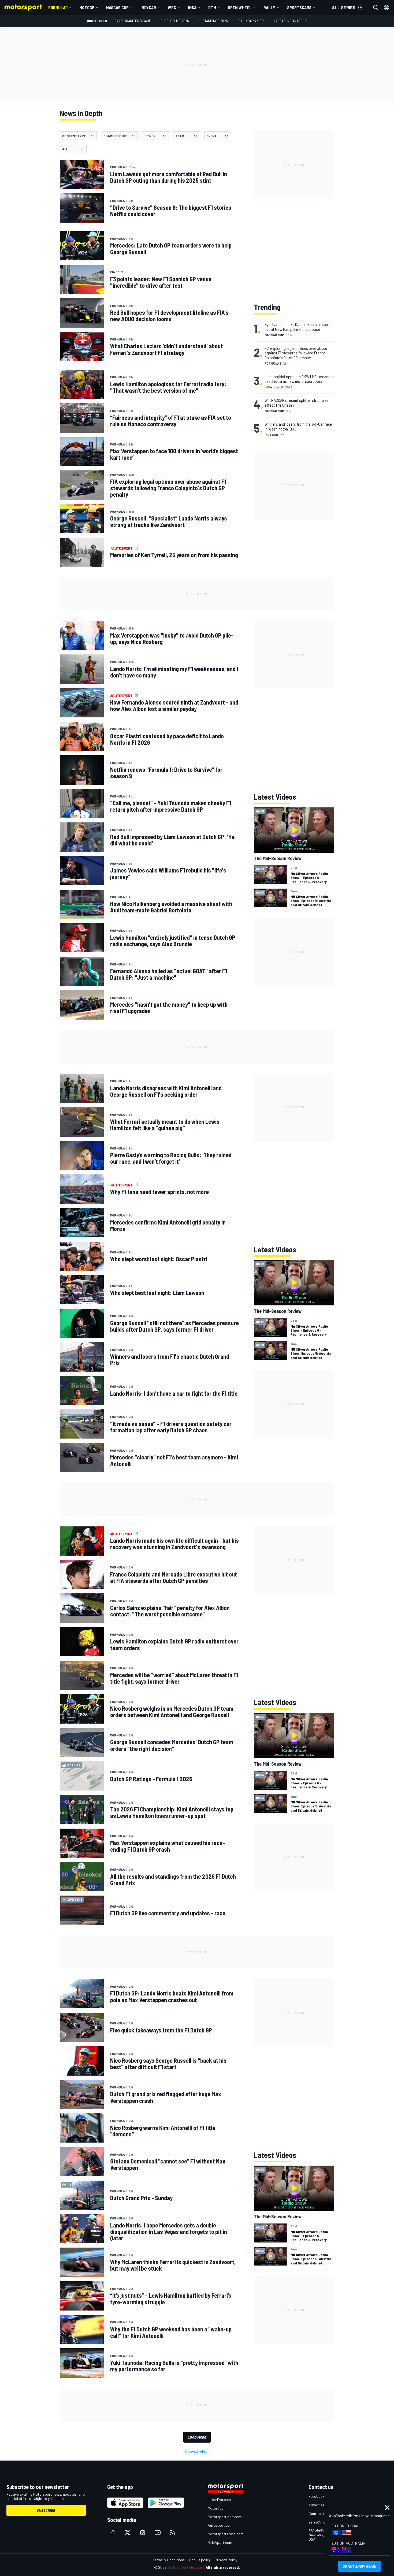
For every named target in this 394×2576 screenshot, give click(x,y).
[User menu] (386, 8)
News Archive (197, 2452)
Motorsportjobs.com (224, 2517)
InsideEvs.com (219, 2500)
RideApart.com (220, 2542)
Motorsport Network (186, 2567)
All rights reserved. (223, 2567)
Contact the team (323, 2513)
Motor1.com (217, 2508)
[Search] (376, 8)
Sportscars (299, 7)
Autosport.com (220, 2525)
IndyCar (148, 7)
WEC (172, 7)
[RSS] (173, 2533)
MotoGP (87, 7)
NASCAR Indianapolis (290, 21)
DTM (212, 7)
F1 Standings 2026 (213, 21)
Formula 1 (58, 7)
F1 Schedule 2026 (175, 21)
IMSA (192, 7)
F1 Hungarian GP (251, 21)
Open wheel (240, 7)
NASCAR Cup (117, 7)
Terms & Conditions (169, 2560)
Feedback (316, 2496)
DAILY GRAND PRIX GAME (133, 21)
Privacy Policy (226, 2560)
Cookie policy (200, 2560)
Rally (269, 7)
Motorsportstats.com (226, 2534)
